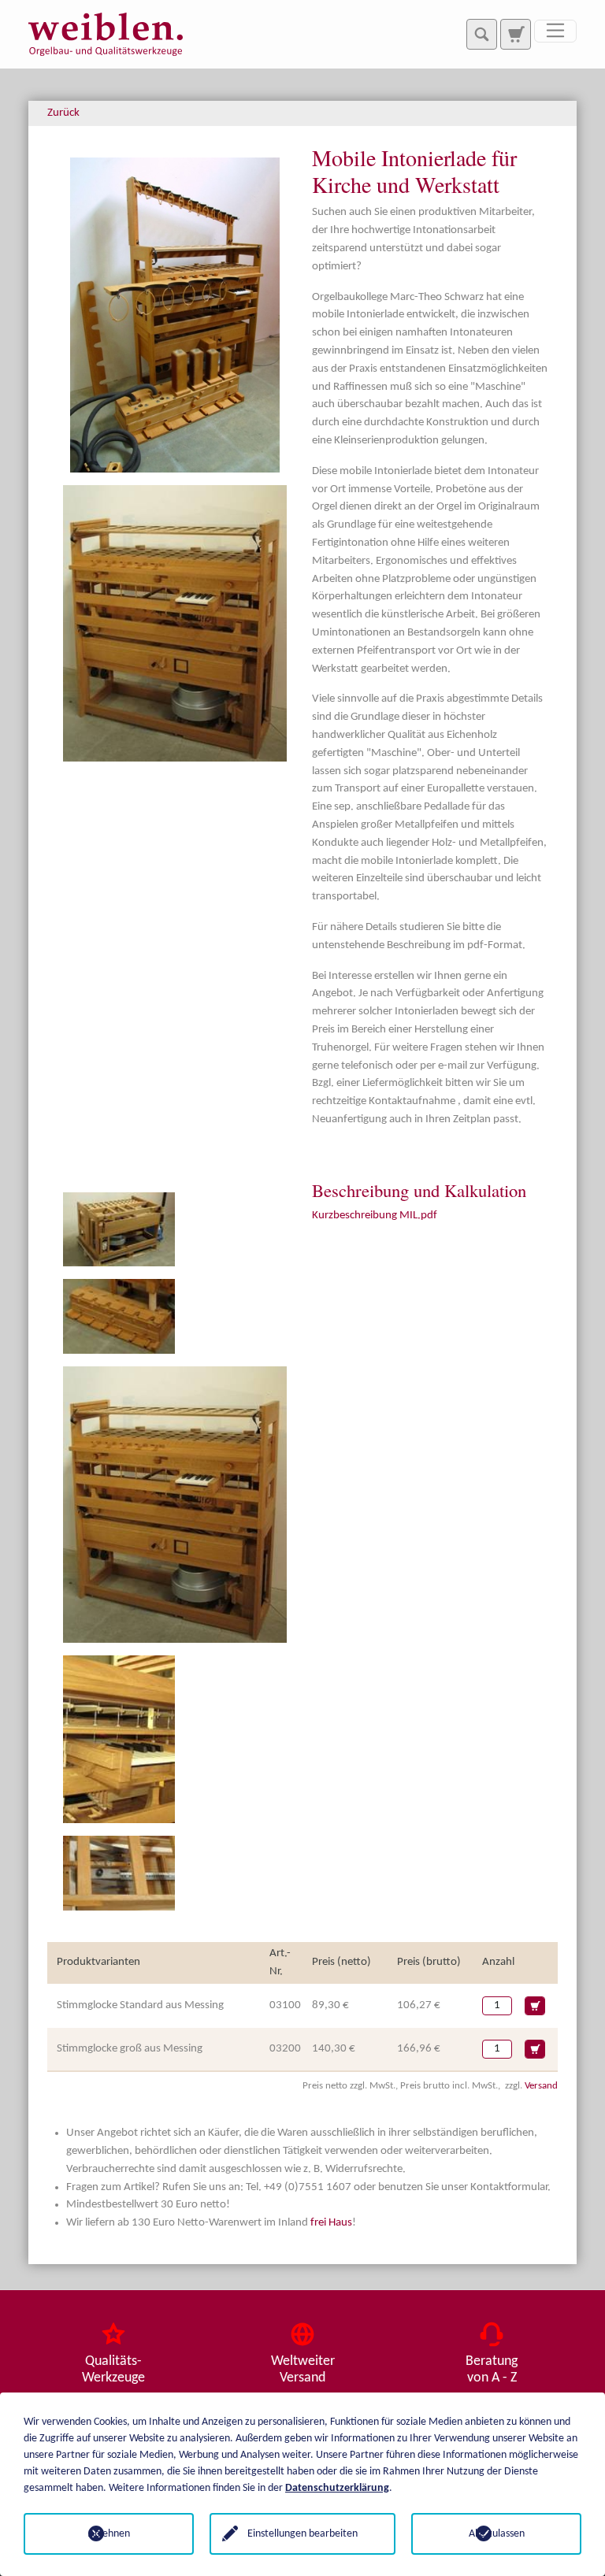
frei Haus (331, 2223)
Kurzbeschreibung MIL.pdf (375, 1216)
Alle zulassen (497, 2534)
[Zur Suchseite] (515, 34)
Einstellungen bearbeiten (302, 2534)
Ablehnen (109, 2534)
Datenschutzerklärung (337, 2488)
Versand (541, 2086)
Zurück (63, 113)
